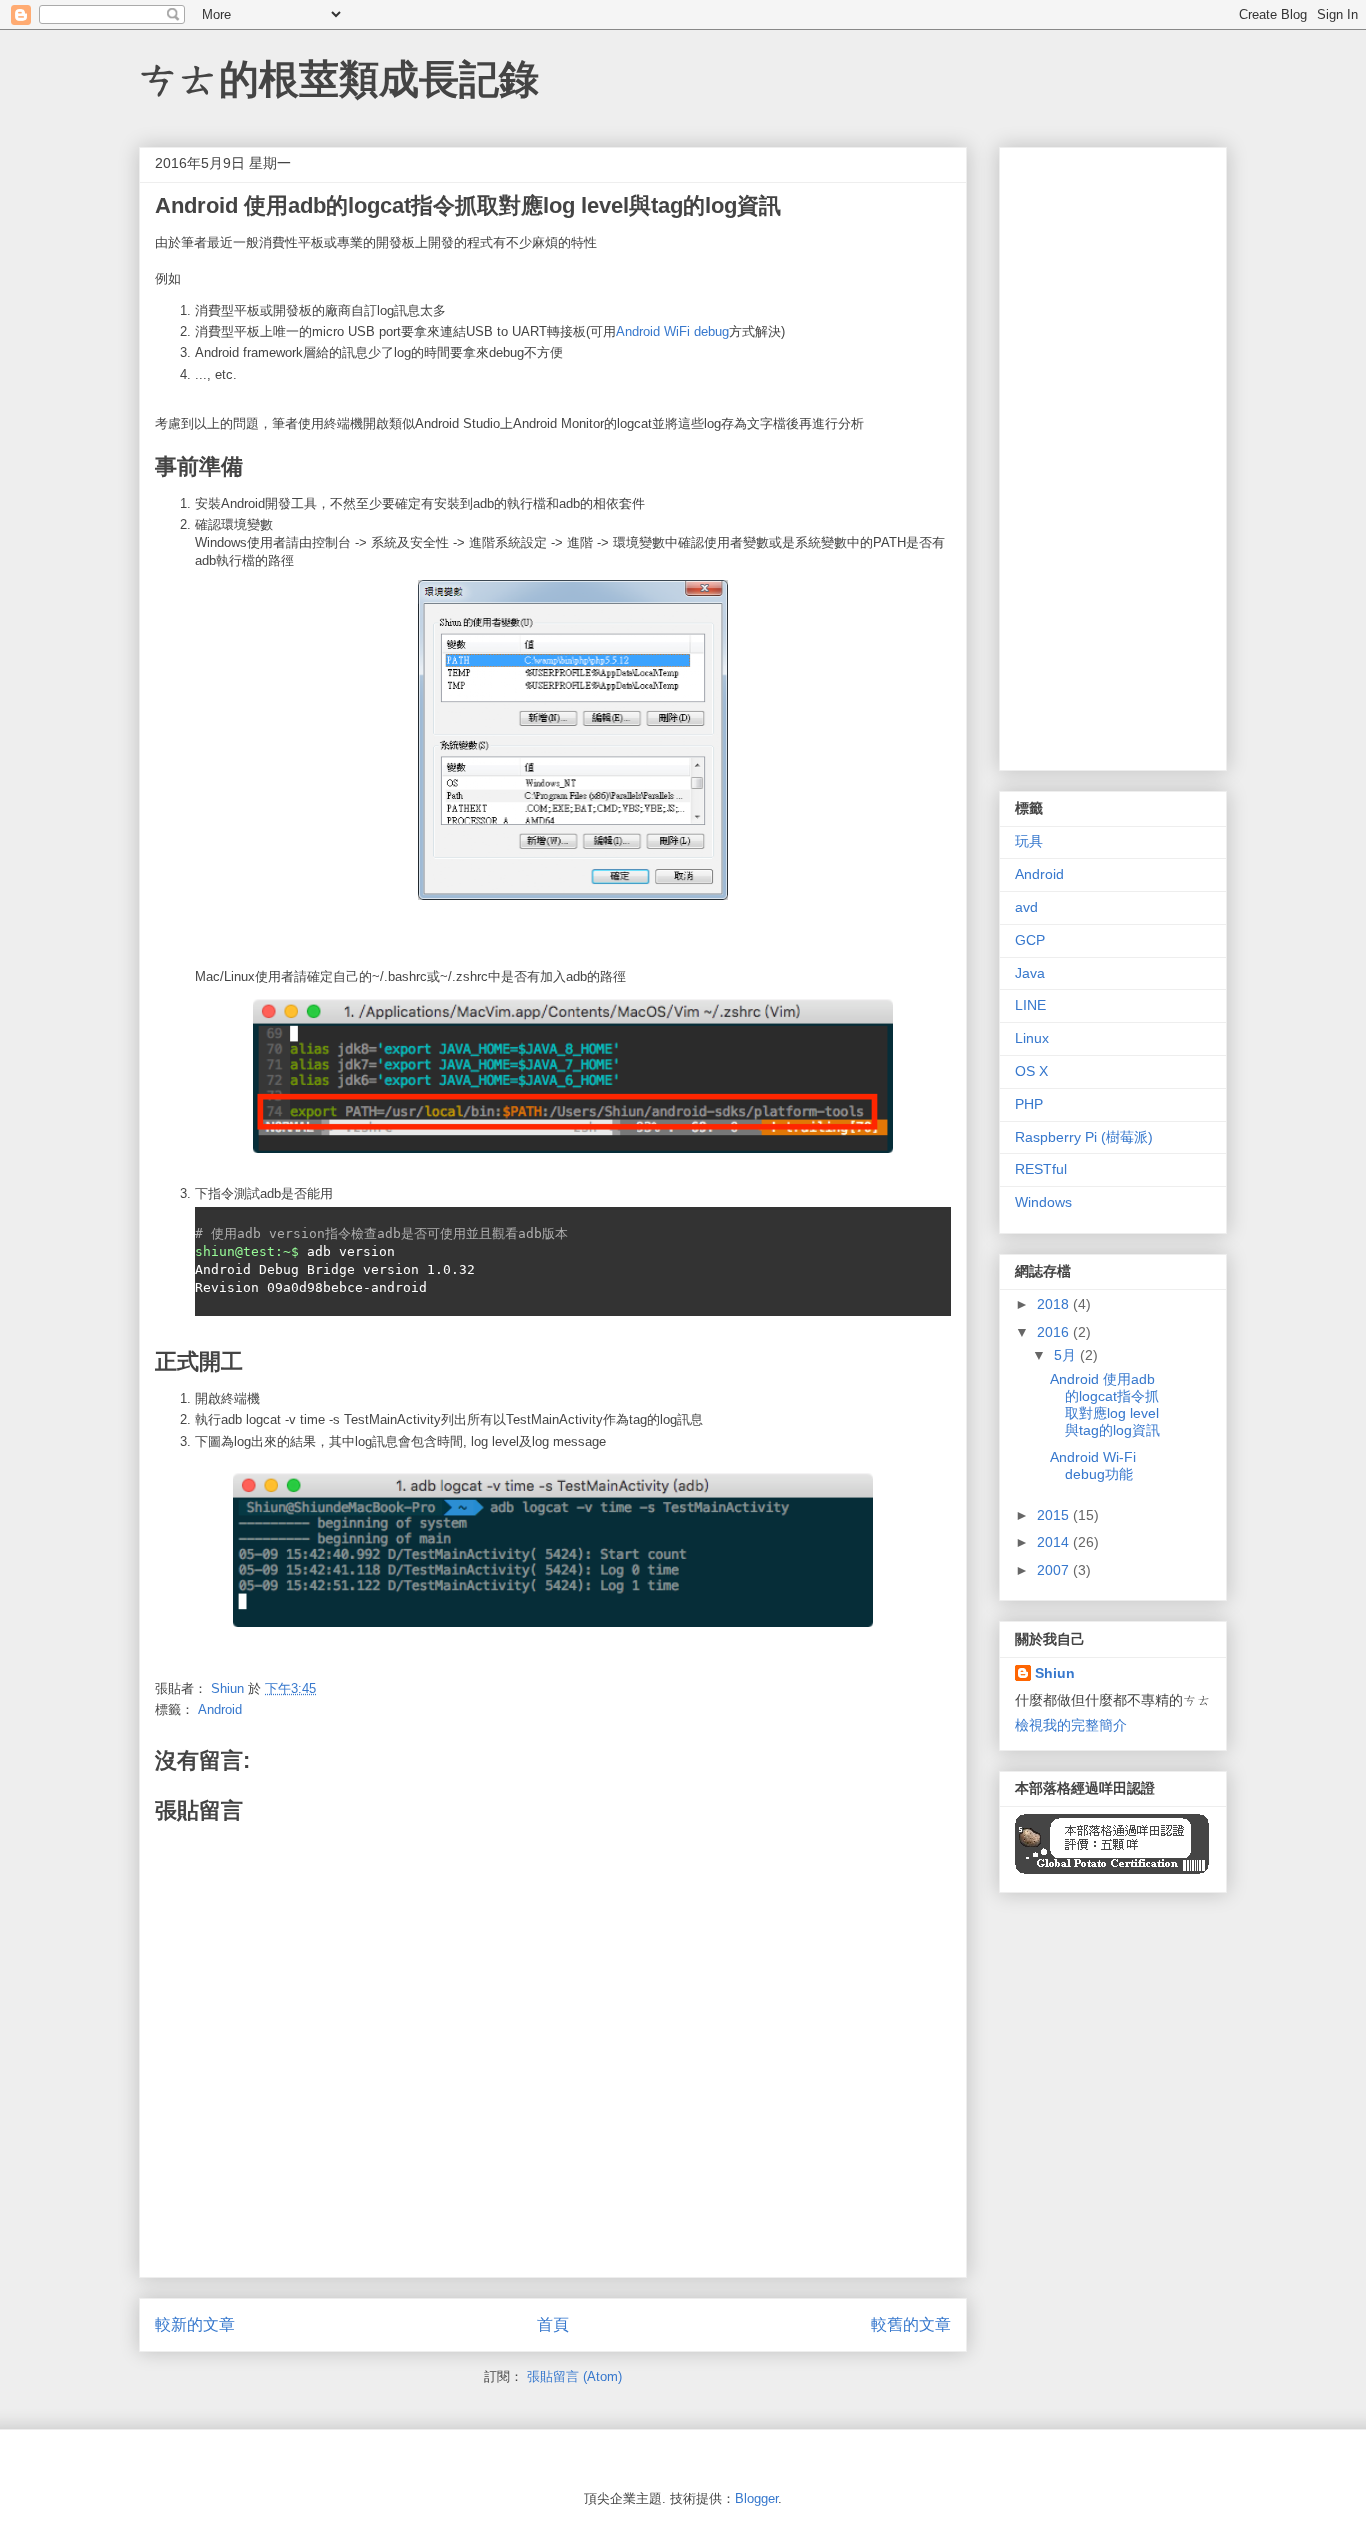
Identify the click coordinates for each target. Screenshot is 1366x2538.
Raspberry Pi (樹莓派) (1084, 1137)
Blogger (756, 2498)
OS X (1031, 1071)
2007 (1055, 1570)
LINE (1030, 1005)
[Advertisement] (1113, 455)
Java (1030, 973)
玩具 (1029, 841)
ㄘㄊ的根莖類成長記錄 (339, 79)
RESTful (1041, 1169)
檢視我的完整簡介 (1071, 1725)
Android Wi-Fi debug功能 (1093, 1465)
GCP (1030, 940)
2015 (1055, 1515)
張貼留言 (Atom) (574, 2376)
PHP (1029, 1104)
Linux (1032, 1038)
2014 (1055, 1542)
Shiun (1055, 1673)
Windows (1043, 1202)
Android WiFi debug (672, 331)
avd (1026, 907)
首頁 (553, 2324)
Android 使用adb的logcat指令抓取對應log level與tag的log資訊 (1105, 1404)
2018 (1055, 1304)
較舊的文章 (911, 2324)
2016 (1055, 1332)
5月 (1067, 1355)
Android (220, 1709)
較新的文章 (195, 2324)
